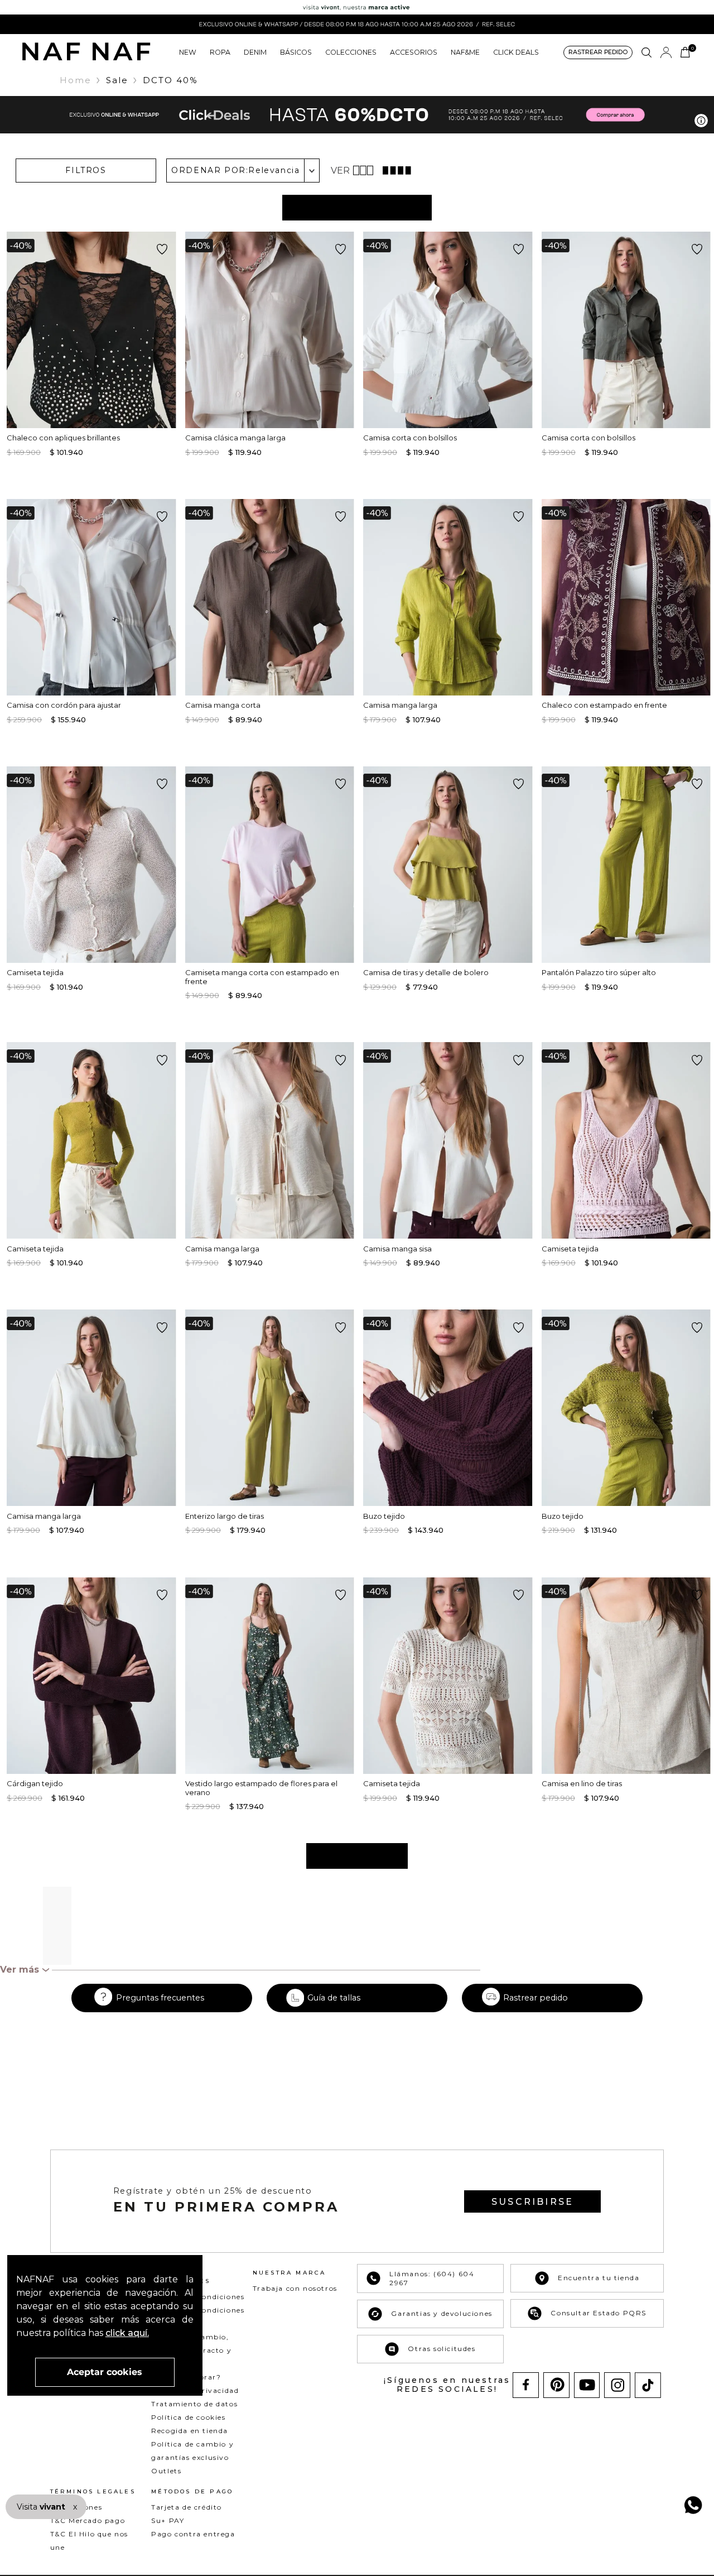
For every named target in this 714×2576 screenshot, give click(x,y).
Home (76, 80)
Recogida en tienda (190, 2431)
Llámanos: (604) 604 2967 (432, 2278)
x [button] (75, 2507)
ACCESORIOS (414, 52)
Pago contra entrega (193, 2534)
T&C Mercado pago (88, 2520)
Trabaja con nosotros (295, 2288)
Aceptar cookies (105, 2372)
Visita (42, 2507)
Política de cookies (188, 2417)
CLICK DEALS (516, 52)
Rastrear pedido (535, 1998)
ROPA (220, 52)
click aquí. (127, 2333)
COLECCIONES (351, 52)
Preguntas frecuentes (160, 1998)
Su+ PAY (168, 2520)
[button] (598, 53)
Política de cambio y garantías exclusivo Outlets (192, 2457)
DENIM (255, 52)
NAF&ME (465, 52)
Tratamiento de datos (194, 2404)
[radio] (365, 170)
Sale (117, 80)
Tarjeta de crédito (187, 2507)
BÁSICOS (296, 52)
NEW (188, 52)
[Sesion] (666, 52)
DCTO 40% (170, 80)
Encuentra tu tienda (599, 2278)
